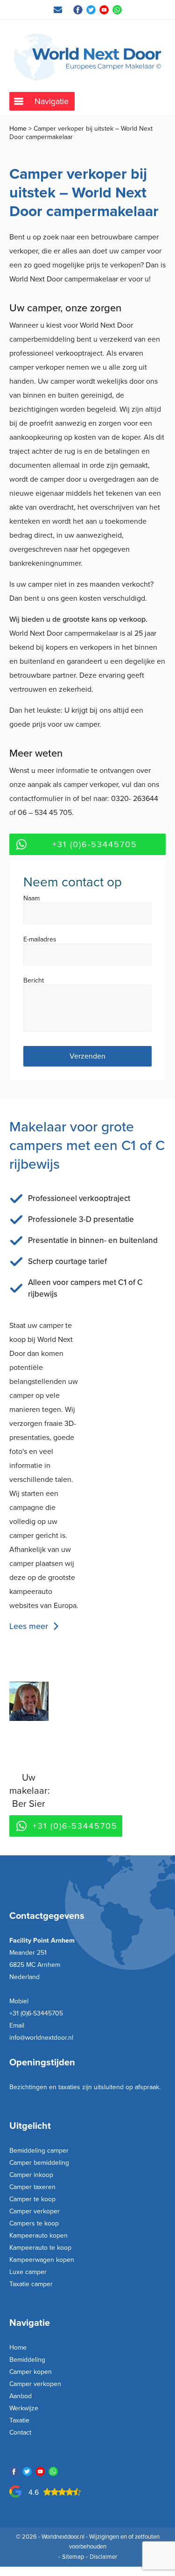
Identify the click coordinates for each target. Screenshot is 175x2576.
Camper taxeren (32, 2187)
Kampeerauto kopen (38, 2236)
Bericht (34, 981)
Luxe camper (28, 2272)
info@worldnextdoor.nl (41, 2038)
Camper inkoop (31, 2175)
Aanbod (21, 2396)
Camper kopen (31, 2372)
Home (18, 129)
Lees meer (29, 1626)
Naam (31, 899)
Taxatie (19, 2420)
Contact (20, 2432)
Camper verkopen (35, 2384)
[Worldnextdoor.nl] (87, 57)
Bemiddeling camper (39, 2151)
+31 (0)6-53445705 (95, 844)
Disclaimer (103, 2557)
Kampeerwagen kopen (42, 2260)
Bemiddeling (27, 2360)
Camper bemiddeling (39, 2163)
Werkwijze (24, 2408)
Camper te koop (32, 2199)
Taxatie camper (31, 2284)
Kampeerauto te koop (40, 2248)
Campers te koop (34, 2223)
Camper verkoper (35, 2211)
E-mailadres (40, 940)
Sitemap (73, 2557)
